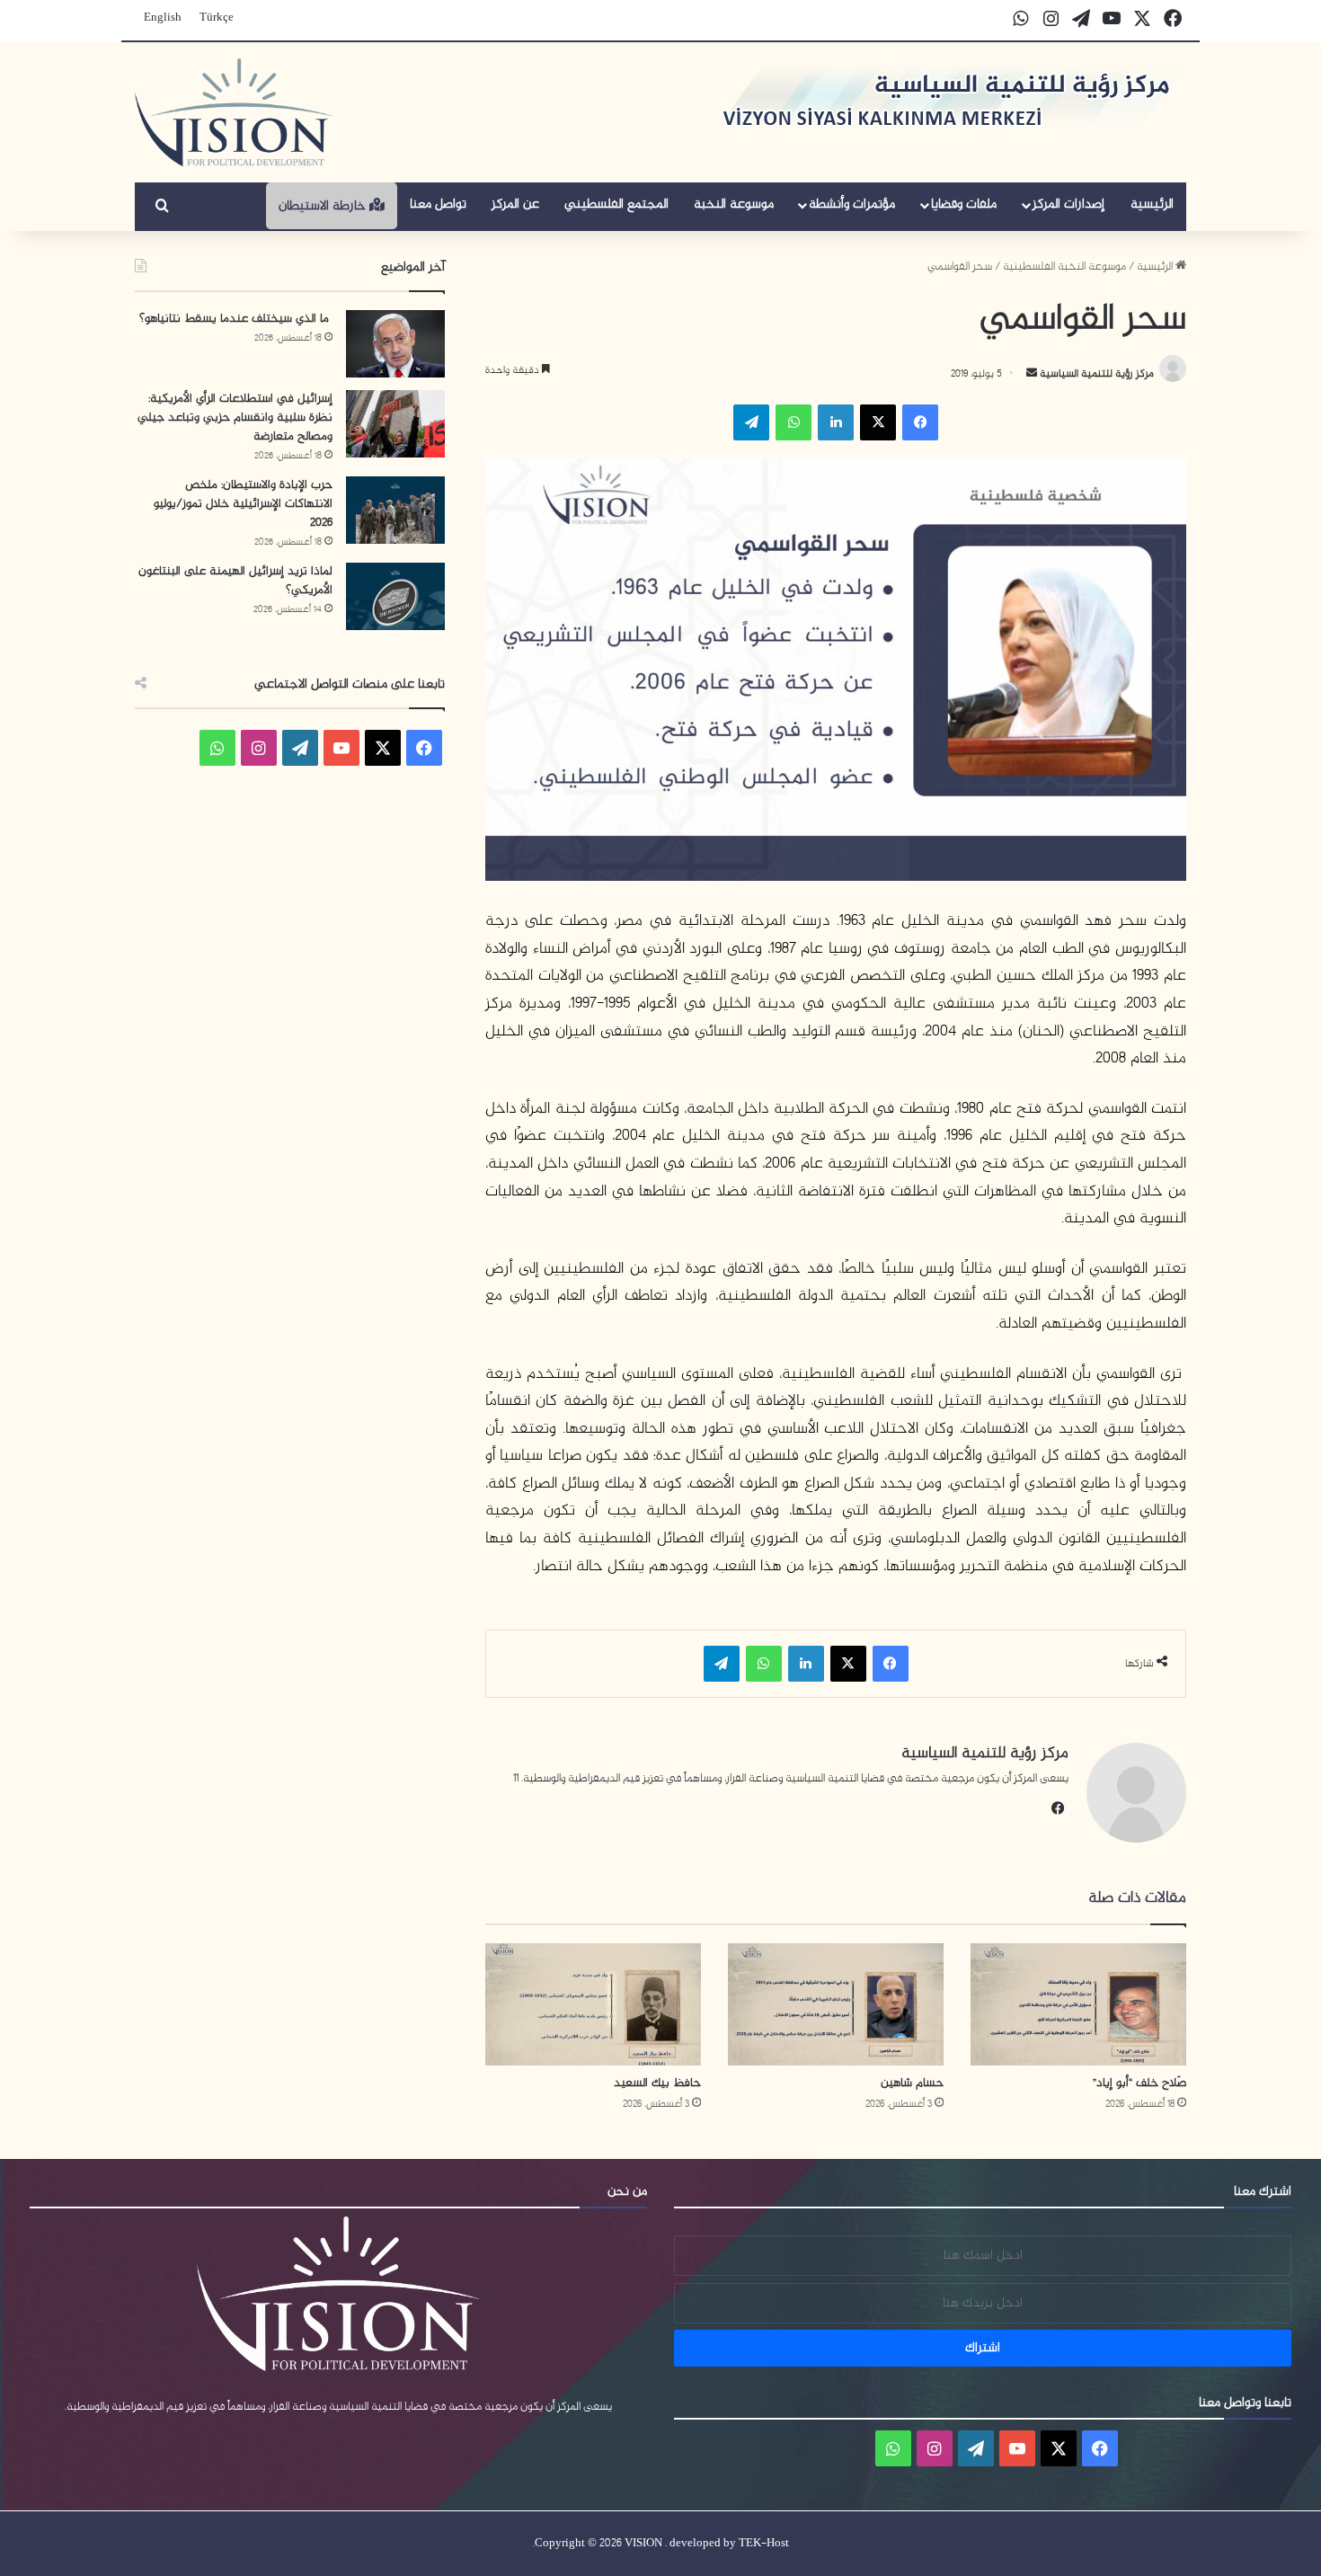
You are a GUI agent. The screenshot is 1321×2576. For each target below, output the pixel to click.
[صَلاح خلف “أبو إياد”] (1078, 2004)
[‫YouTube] (341, 748)
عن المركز (515, 204)
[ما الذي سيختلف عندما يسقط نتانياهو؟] (395, 344)
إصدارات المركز (1068, 204)
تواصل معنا (438, 204)
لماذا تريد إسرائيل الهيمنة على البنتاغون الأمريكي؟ (235, 581)
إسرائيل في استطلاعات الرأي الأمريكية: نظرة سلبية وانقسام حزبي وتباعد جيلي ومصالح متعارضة (235, 417)
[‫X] (878, 422)
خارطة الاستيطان (324, 206)
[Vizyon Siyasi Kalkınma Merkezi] (234, 112)
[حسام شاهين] (836, 2004)
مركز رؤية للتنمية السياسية (1095, 374)
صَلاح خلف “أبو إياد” (1139, 2083)
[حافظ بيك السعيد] (593, 2004)
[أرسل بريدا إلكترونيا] (1032, 374)
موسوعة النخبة (734, 204)
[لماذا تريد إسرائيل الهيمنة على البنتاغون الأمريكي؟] (395, 596)
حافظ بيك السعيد (657, 2083)
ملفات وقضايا (964, 204)
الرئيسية (1152, 204)
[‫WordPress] (300, 748)
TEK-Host (764, 2544)
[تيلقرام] (751, 422)
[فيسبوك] (920, 422)
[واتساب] (793, 422)
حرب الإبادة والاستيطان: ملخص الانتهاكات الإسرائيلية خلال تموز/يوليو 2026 (243, 504)
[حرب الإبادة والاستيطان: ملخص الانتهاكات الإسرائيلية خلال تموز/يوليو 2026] (395, 510)
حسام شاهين (912, 2083)
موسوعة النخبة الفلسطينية (1064, 267)
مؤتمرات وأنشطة (852, 204)
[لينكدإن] (836, 422)
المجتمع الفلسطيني (616, 204)
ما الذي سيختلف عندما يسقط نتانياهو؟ (236, 319)
